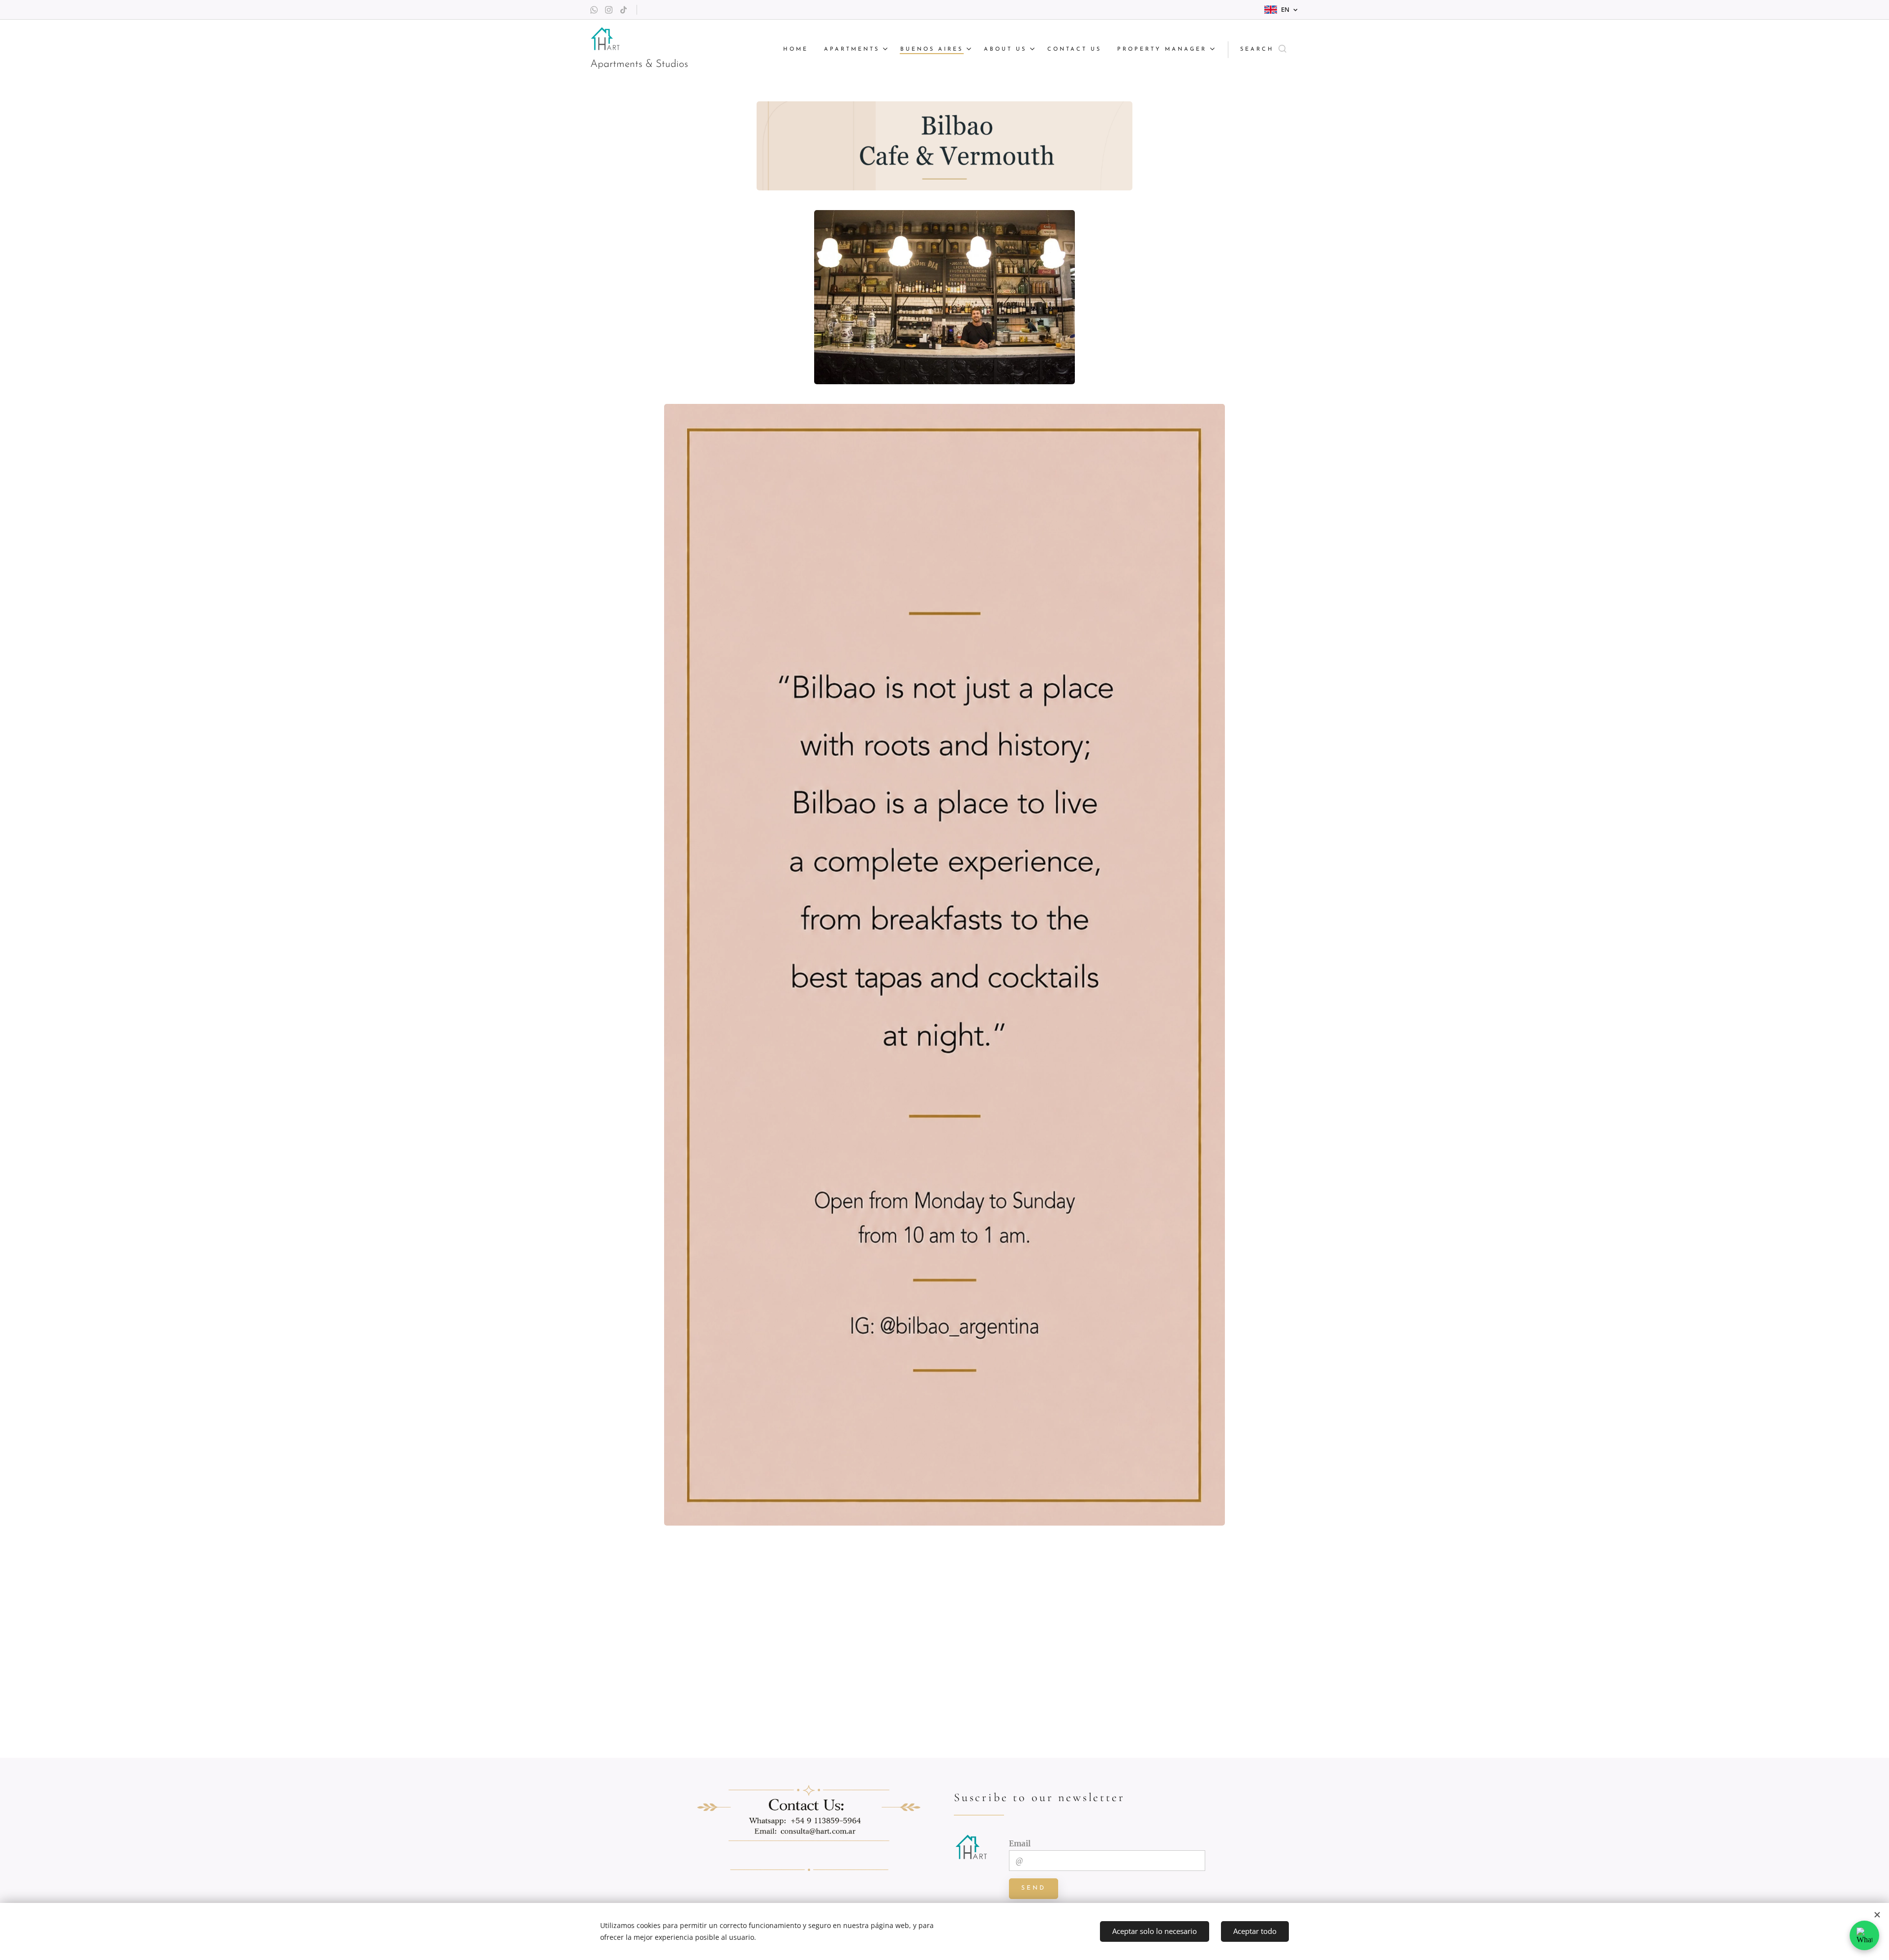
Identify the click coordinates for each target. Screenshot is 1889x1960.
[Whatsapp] (594, 10)
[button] (1263, 50)
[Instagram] (609, 10)
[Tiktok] (624, 10)
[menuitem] (798, 50)
